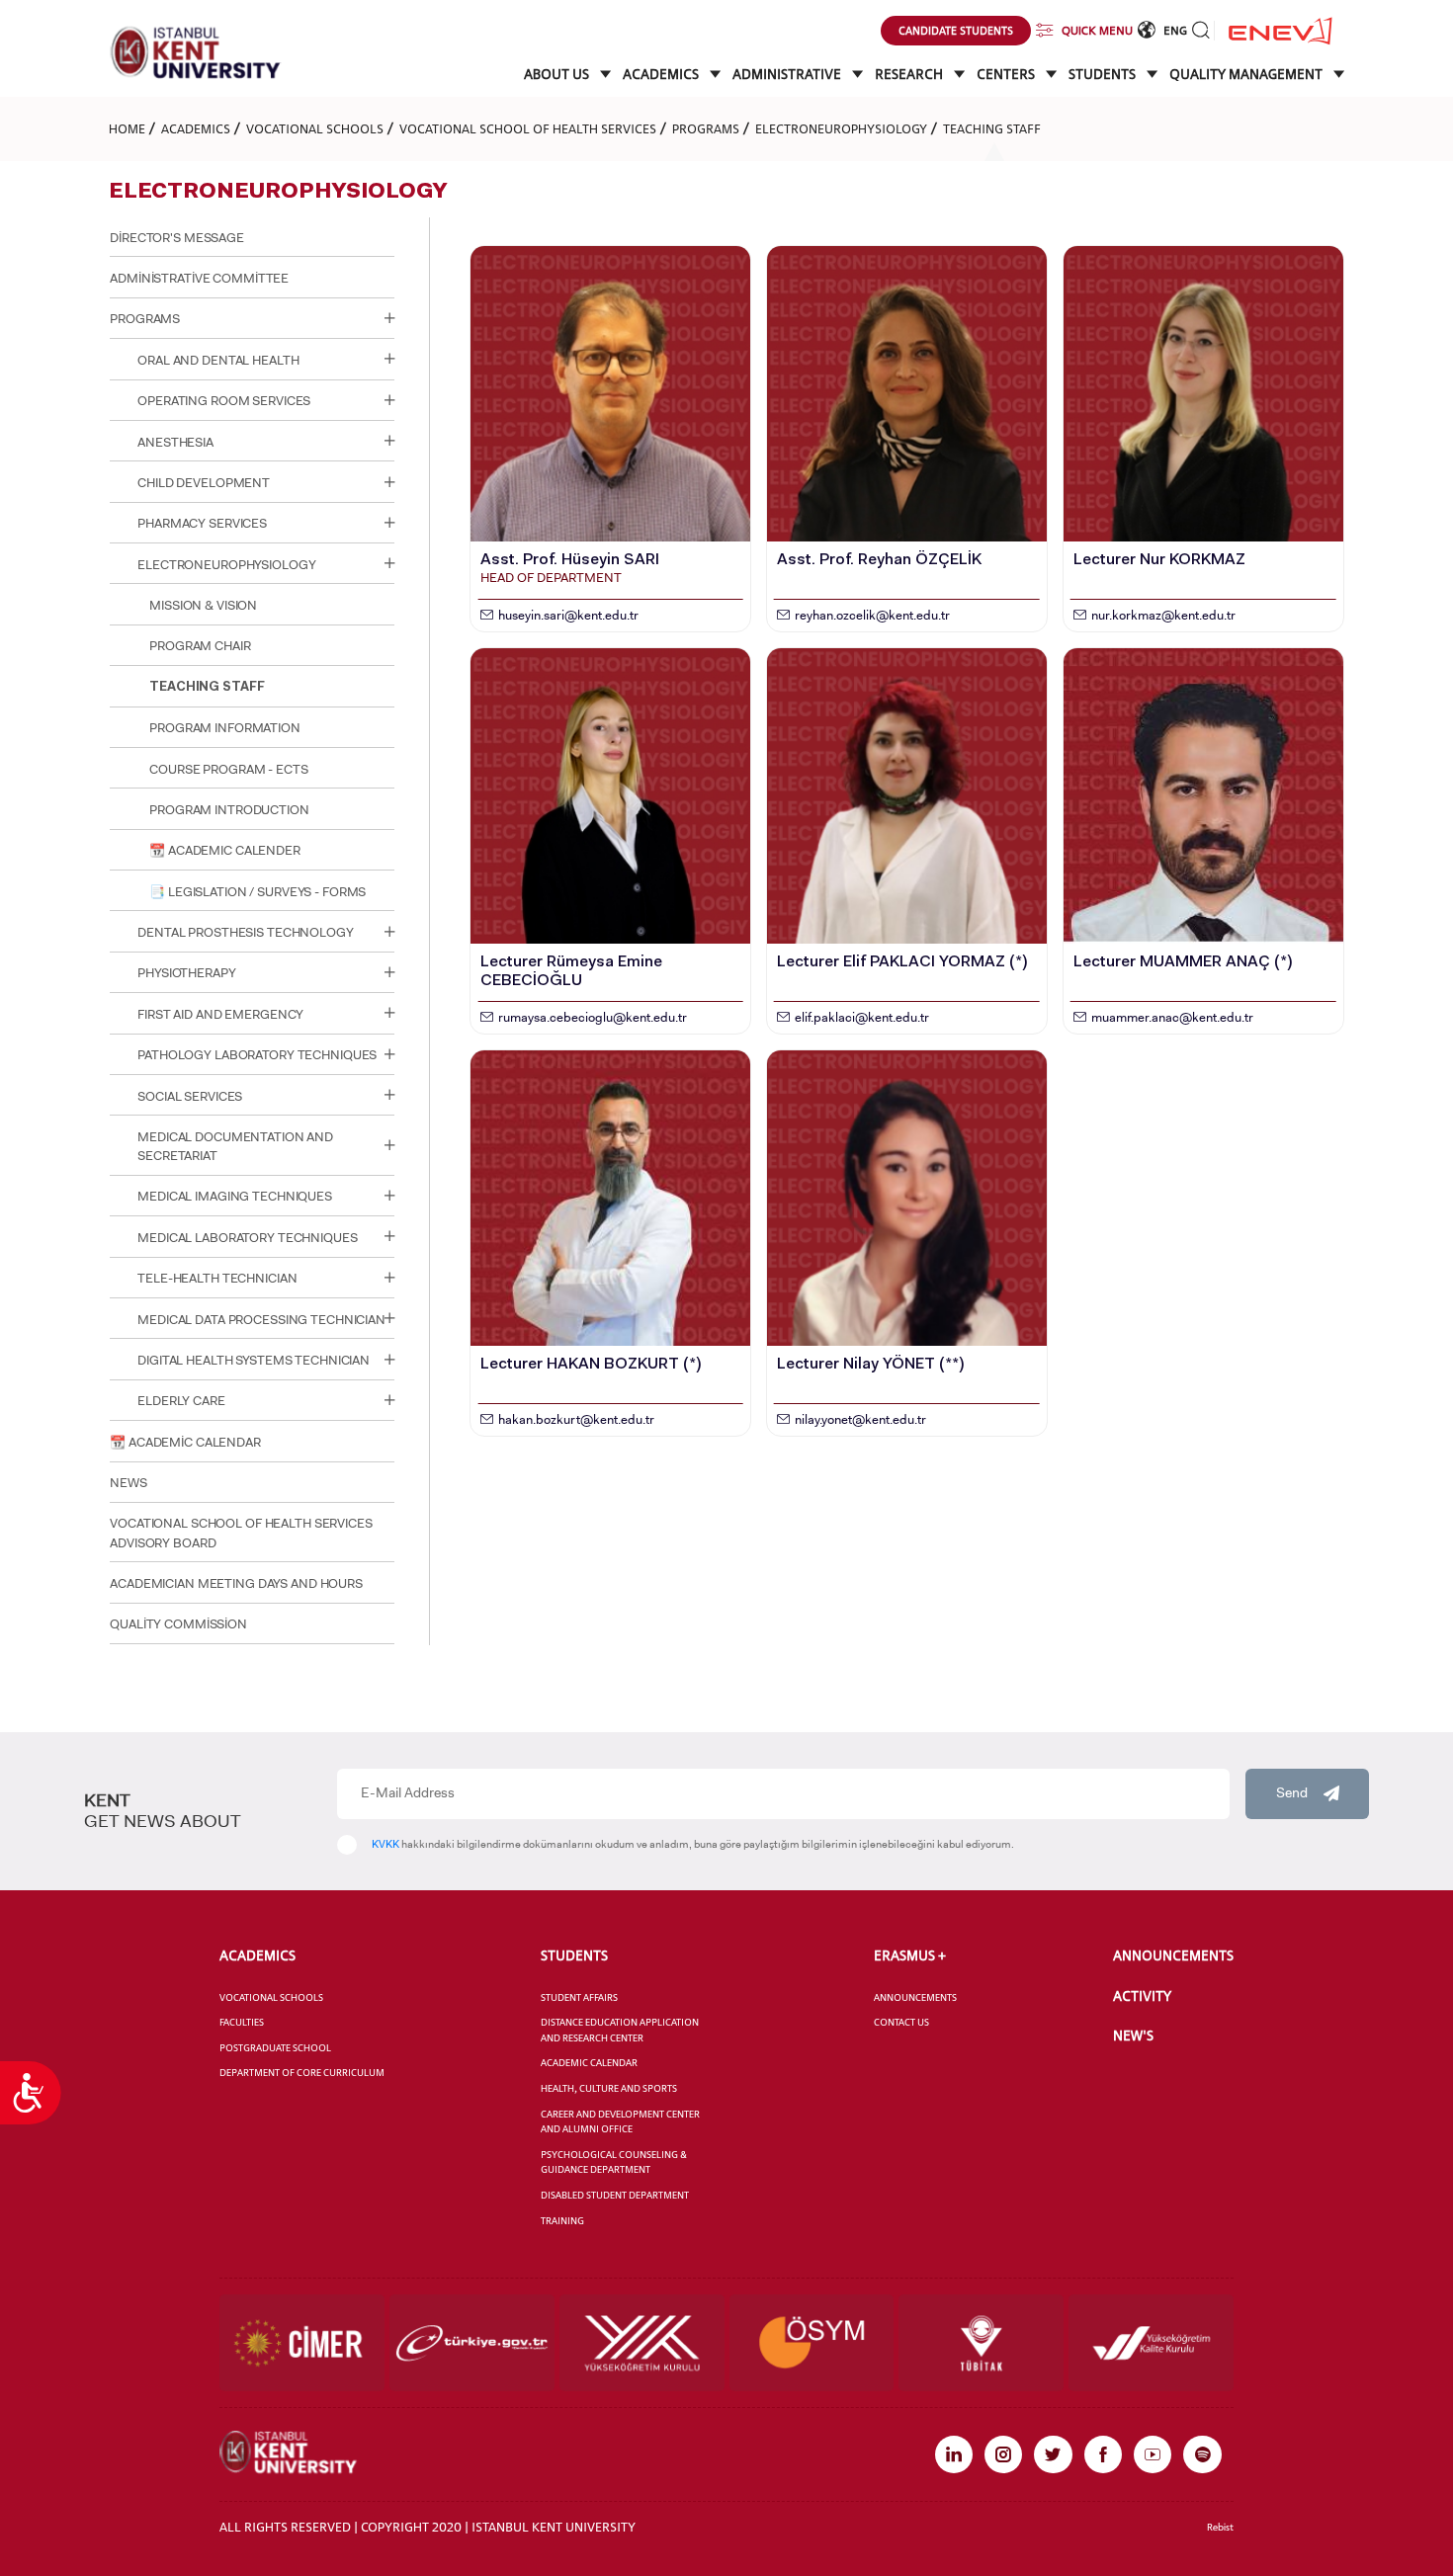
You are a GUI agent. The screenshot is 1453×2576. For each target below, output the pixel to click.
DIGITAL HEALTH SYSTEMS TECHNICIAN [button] (254, 1360)
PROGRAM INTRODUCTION (229, 810)
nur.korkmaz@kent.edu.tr (1163, 615)
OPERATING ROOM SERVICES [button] (224, 401)
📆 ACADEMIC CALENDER (225, 850)
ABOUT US (558, 74)
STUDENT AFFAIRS (579, 1997)
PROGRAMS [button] (145, 319)
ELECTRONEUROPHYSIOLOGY (841, 128)
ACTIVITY (1142, 1996)
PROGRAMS (706, 128)
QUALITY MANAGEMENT (1247, 74)
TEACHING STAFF (992, 128)
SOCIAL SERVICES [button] (190, 1096)
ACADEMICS (662, 74)
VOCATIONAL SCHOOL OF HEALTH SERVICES (528, 128)
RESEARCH (910, 74)
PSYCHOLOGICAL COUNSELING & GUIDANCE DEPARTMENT (614, 2162)
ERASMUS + (910, 1955)
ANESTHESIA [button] (175, 442)
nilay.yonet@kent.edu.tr (860, 1419)
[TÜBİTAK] (981, 2343)
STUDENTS (1104, 74)
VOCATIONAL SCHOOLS (315, 128)
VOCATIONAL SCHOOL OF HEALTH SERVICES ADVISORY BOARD (241, 1533)
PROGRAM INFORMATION (225, 728)
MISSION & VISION (203, 605)
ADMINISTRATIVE (788, 74)
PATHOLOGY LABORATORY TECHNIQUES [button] (257, 1055)
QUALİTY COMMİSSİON (178, 1624)
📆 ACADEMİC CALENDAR (185, 1442)
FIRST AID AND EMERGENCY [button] (220, 1014)
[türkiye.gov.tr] (472, 2343)
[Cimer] (302, 2343)
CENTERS (1007, 74)
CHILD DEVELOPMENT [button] (204, 483)
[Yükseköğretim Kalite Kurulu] (1151, 2343)
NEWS (128, 1483)
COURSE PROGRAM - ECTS (228, 769)
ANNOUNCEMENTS (915, 1997)
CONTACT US (901, 2022)
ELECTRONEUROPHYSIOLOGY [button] (226, 565)
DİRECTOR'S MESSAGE (177, 238)
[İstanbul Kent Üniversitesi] (196, 52)
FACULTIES (242, 2022)
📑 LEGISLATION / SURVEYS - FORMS (257, 892)
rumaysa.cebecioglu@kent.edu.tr (593, 1017)
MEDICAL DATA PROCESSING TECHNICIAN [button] (261, 1320)
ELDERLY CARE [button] (181, 1401)
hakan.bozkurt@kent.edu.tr (576, 1419)
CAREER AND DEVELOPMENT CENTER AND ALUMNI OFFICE (620, 2122)
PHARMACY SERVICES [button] (202, 523)
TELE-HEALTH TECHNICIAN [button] (217, 1278)
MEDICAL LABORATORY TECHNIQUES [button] (247, 1238)
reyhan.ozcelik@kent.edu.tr (872, 615)
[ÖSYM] (812, 2343)
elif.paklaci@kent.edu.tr (862, 1017)
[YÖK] (642, 2343)
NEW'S (1133, 2036)
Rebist (1220, 2527)
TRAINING (562, 2221)
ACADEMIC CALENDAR (589, 2063)
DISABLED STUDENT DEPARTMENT (615, 2195)
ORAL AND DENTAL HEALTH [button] (218, 360)
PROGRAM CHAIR (200, 646)
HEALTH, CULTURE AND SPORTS (609, 2088)
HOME (127, 128)
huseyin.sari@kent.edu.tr (568, 615)
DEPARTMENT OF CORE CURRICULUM (302, 2073)
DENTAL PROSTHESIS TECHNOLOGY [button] (245, 932)
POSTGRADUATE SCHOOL (275, 2048)
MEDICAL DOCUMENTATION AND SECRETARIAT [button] (235, 1146)
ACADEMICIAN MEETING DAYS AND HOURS (236, 1583)
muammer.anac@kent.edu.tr (1172, 1017)
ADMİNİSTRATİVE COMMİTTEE (199, 278)
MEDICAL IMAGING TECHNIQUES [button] (235, 1196)
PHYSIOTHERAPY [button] (186, 973)
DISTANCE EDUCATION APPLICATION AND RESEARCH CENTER (620, 2030)
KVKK (385, 1844)
